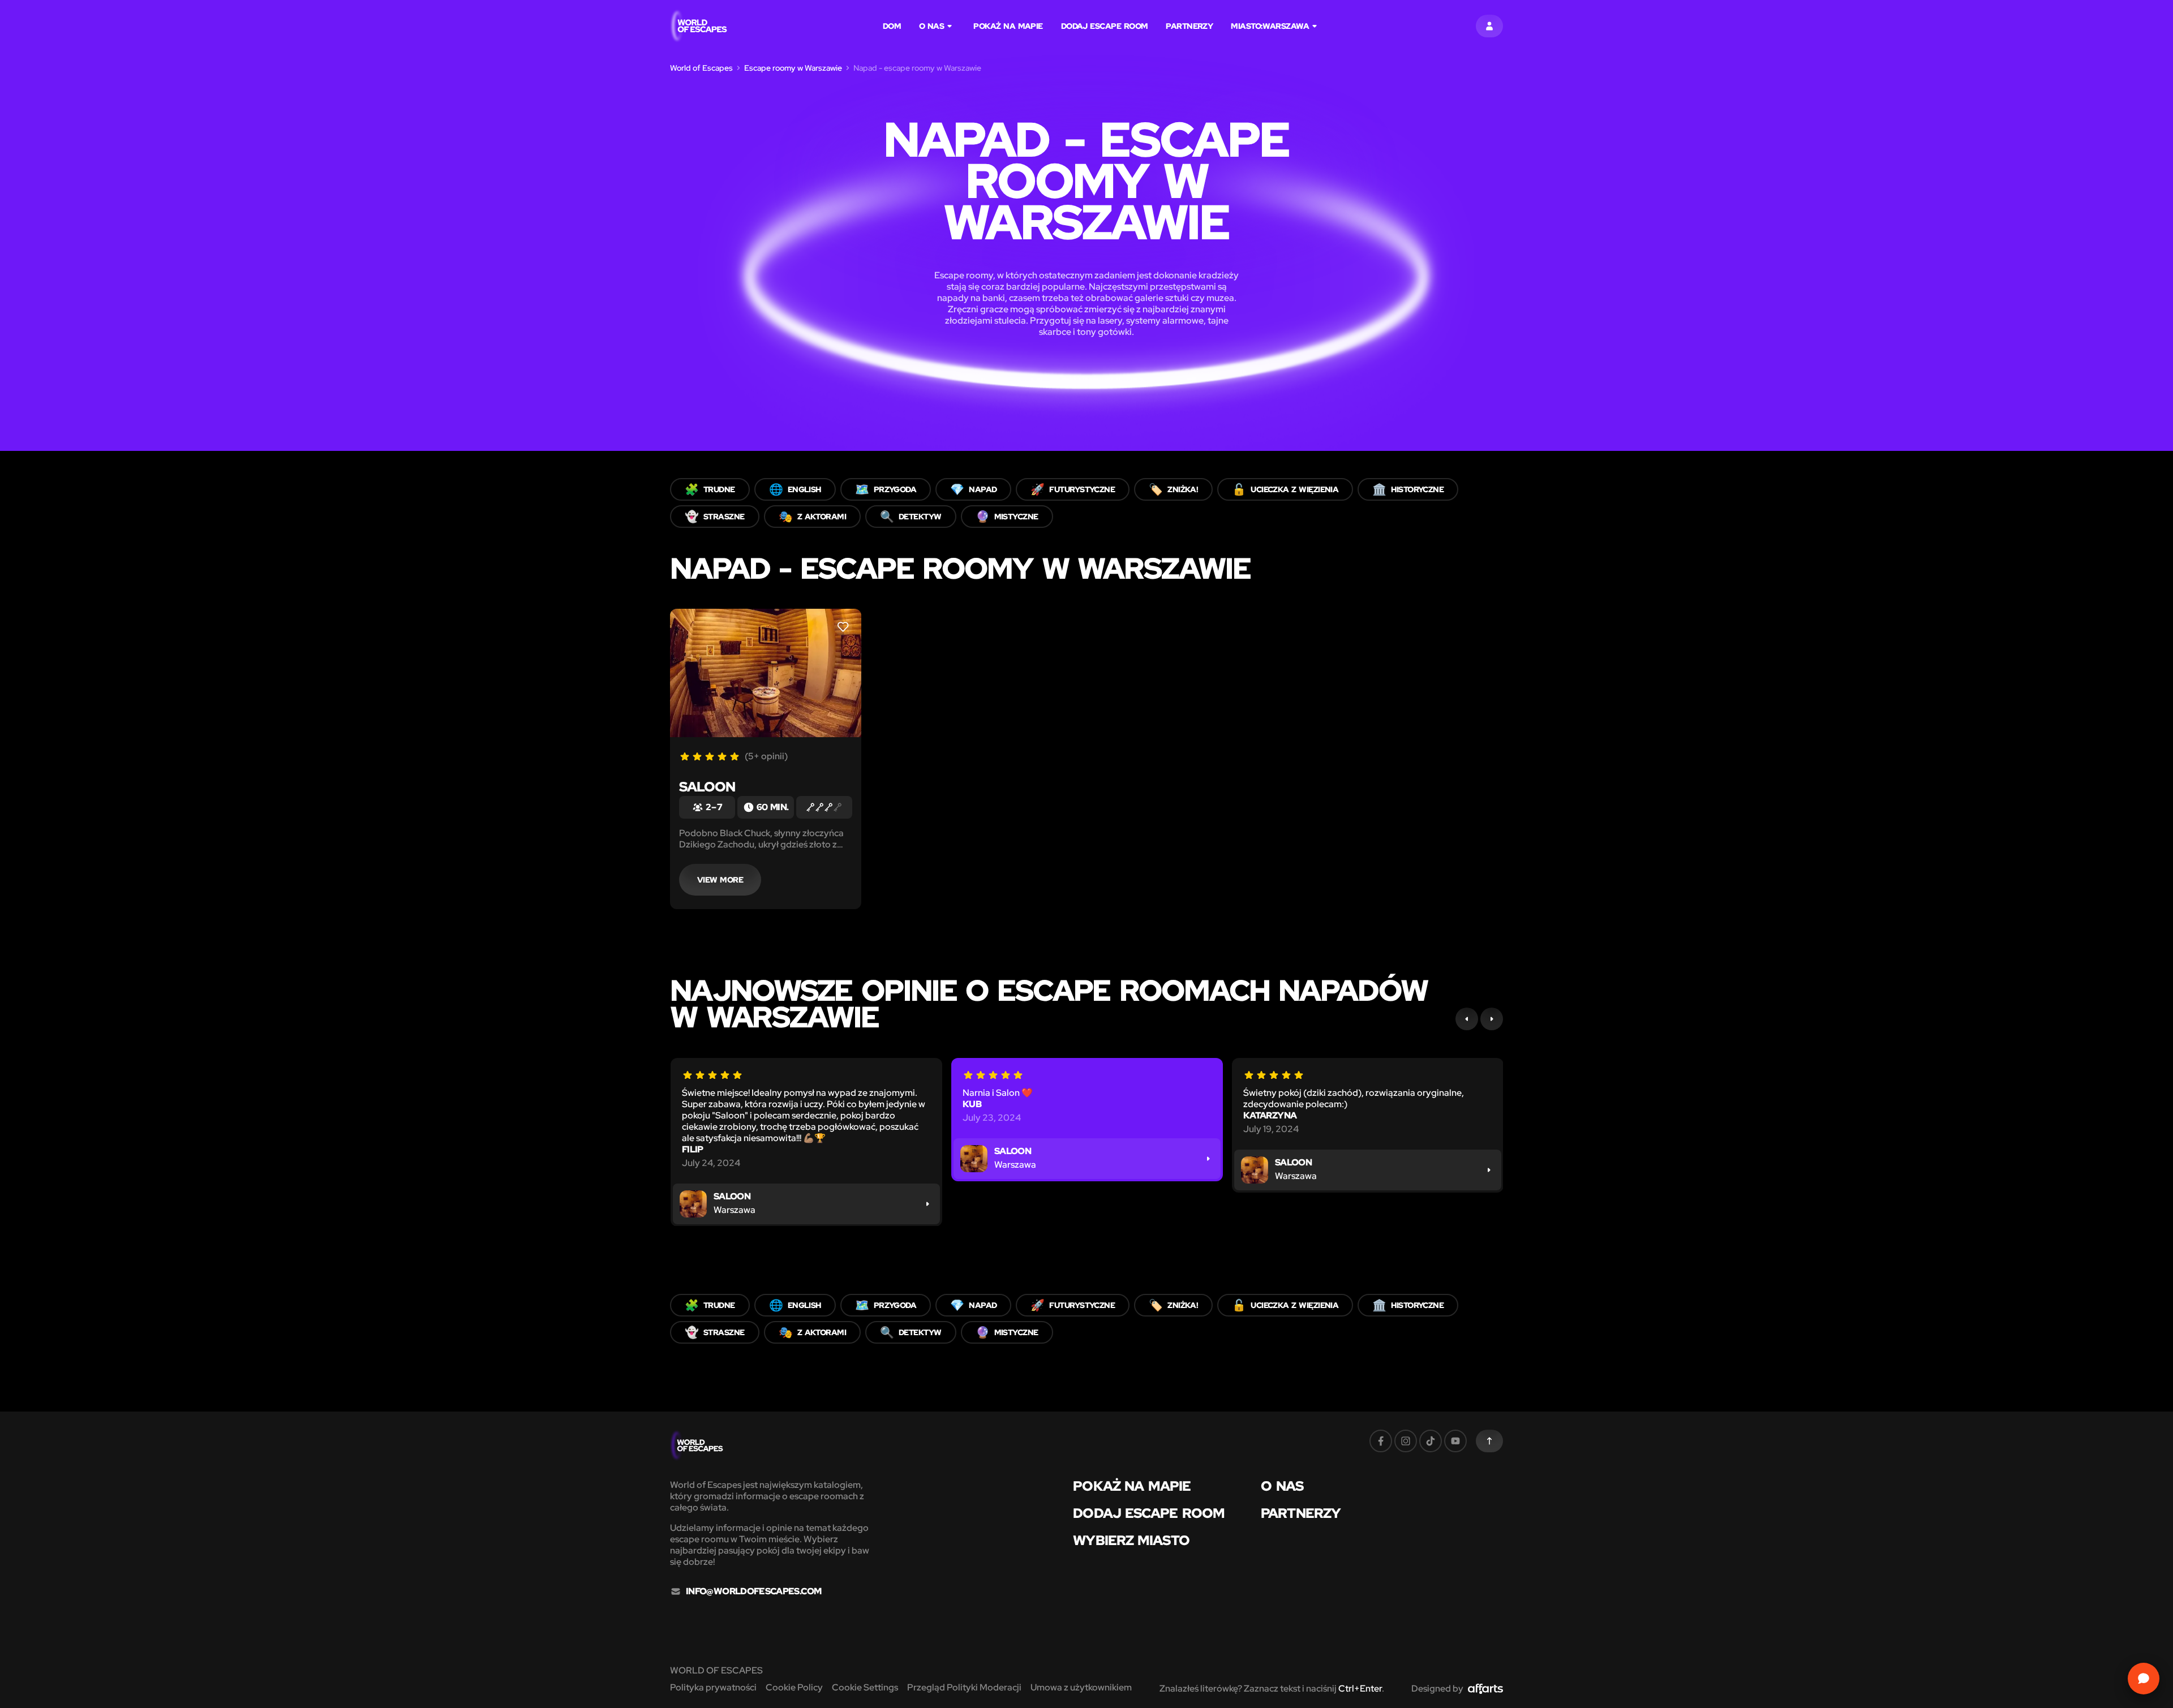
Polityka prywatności (713, 1687)
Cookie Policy (794, 1687)
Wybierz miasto (1131, 1541)
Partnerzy (1189, 26)
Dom (892, 26)
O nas (931, 26)
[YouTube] (1455, 1441)
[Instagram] (1406, 1441)
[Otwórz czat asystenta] (2144, 1679)
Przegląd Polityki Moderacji (964, 1687)
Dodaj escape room (1105, 26)
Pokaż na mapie (1008, 26)
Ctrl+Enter (1360, 1688)
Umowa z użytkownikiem (1081, 1687)
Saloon (707, 787)
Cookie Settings (865, 1687)
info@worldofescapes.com (753, 1591)
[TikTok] (1431, 1441)
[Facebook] (1381, 1441)
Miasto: (1270, 26)
